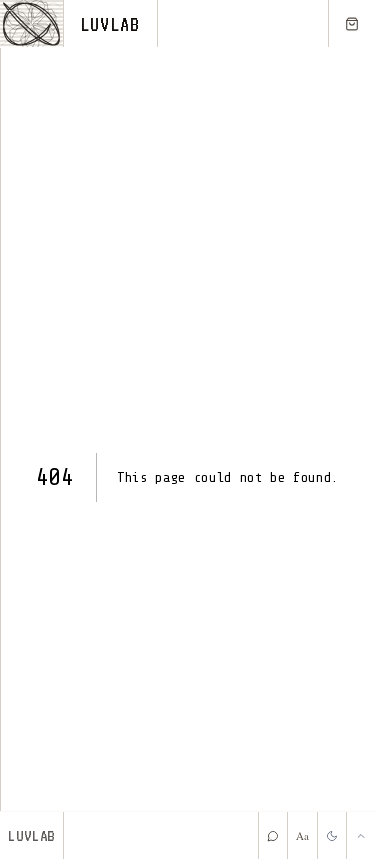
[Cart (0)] (351, 23)
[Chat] (272, 835)
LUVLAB (110, 24)
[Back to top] (360, 835)
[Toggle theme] (331, 835)
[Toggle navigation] (32, 23)
